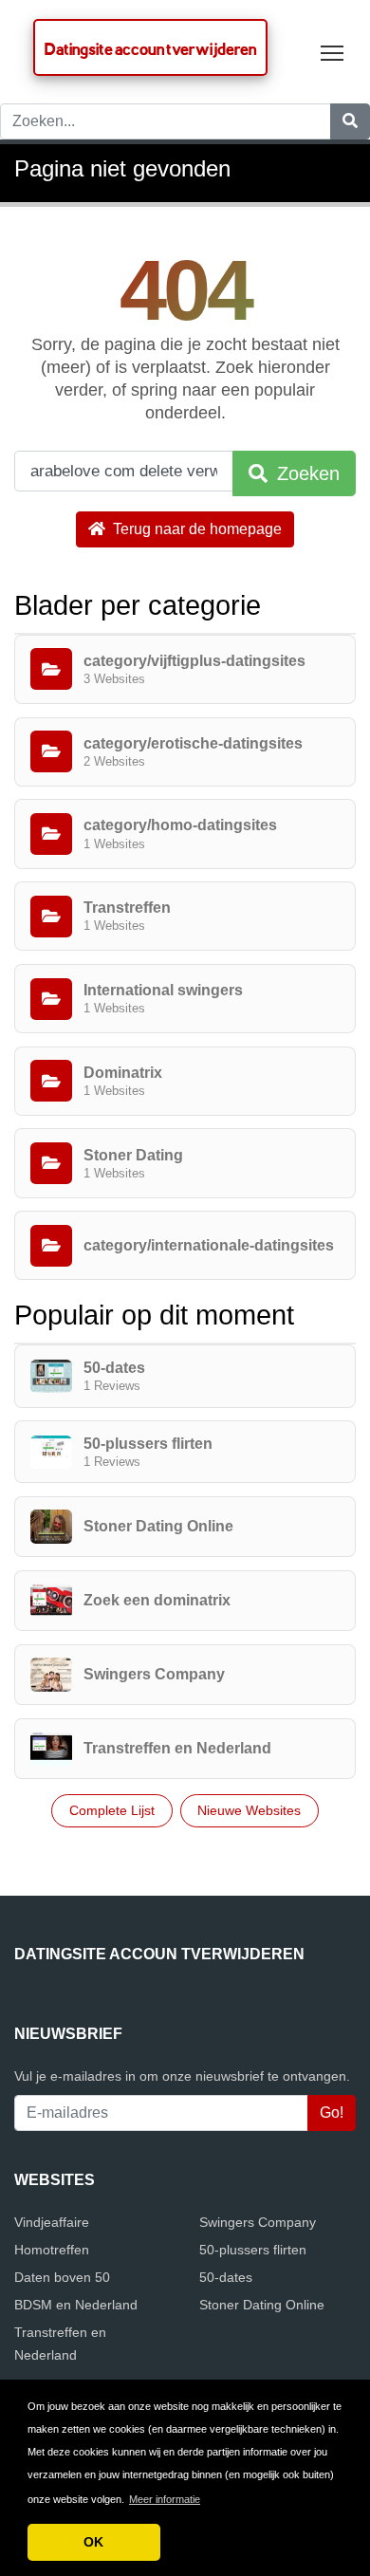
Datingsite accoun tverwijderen (150, 49)
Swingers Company (258, 2222)
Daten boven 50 (62, 2277)
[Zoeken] (350, 121)
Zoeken (305, 473)
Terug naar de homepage (195, 529)
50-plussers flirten (253, 2250)
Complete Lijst (112, 1810)
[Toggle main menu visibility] (333, 52)
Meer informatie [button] (165, 2499)
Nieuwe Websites (249, 1810)
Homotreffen (52, 2250)
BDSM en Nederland (76, 2305)
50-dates (226, 2277)
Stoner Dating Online (262, 2305)
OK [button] (93, 2542)
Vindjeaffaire (52, 2222)
